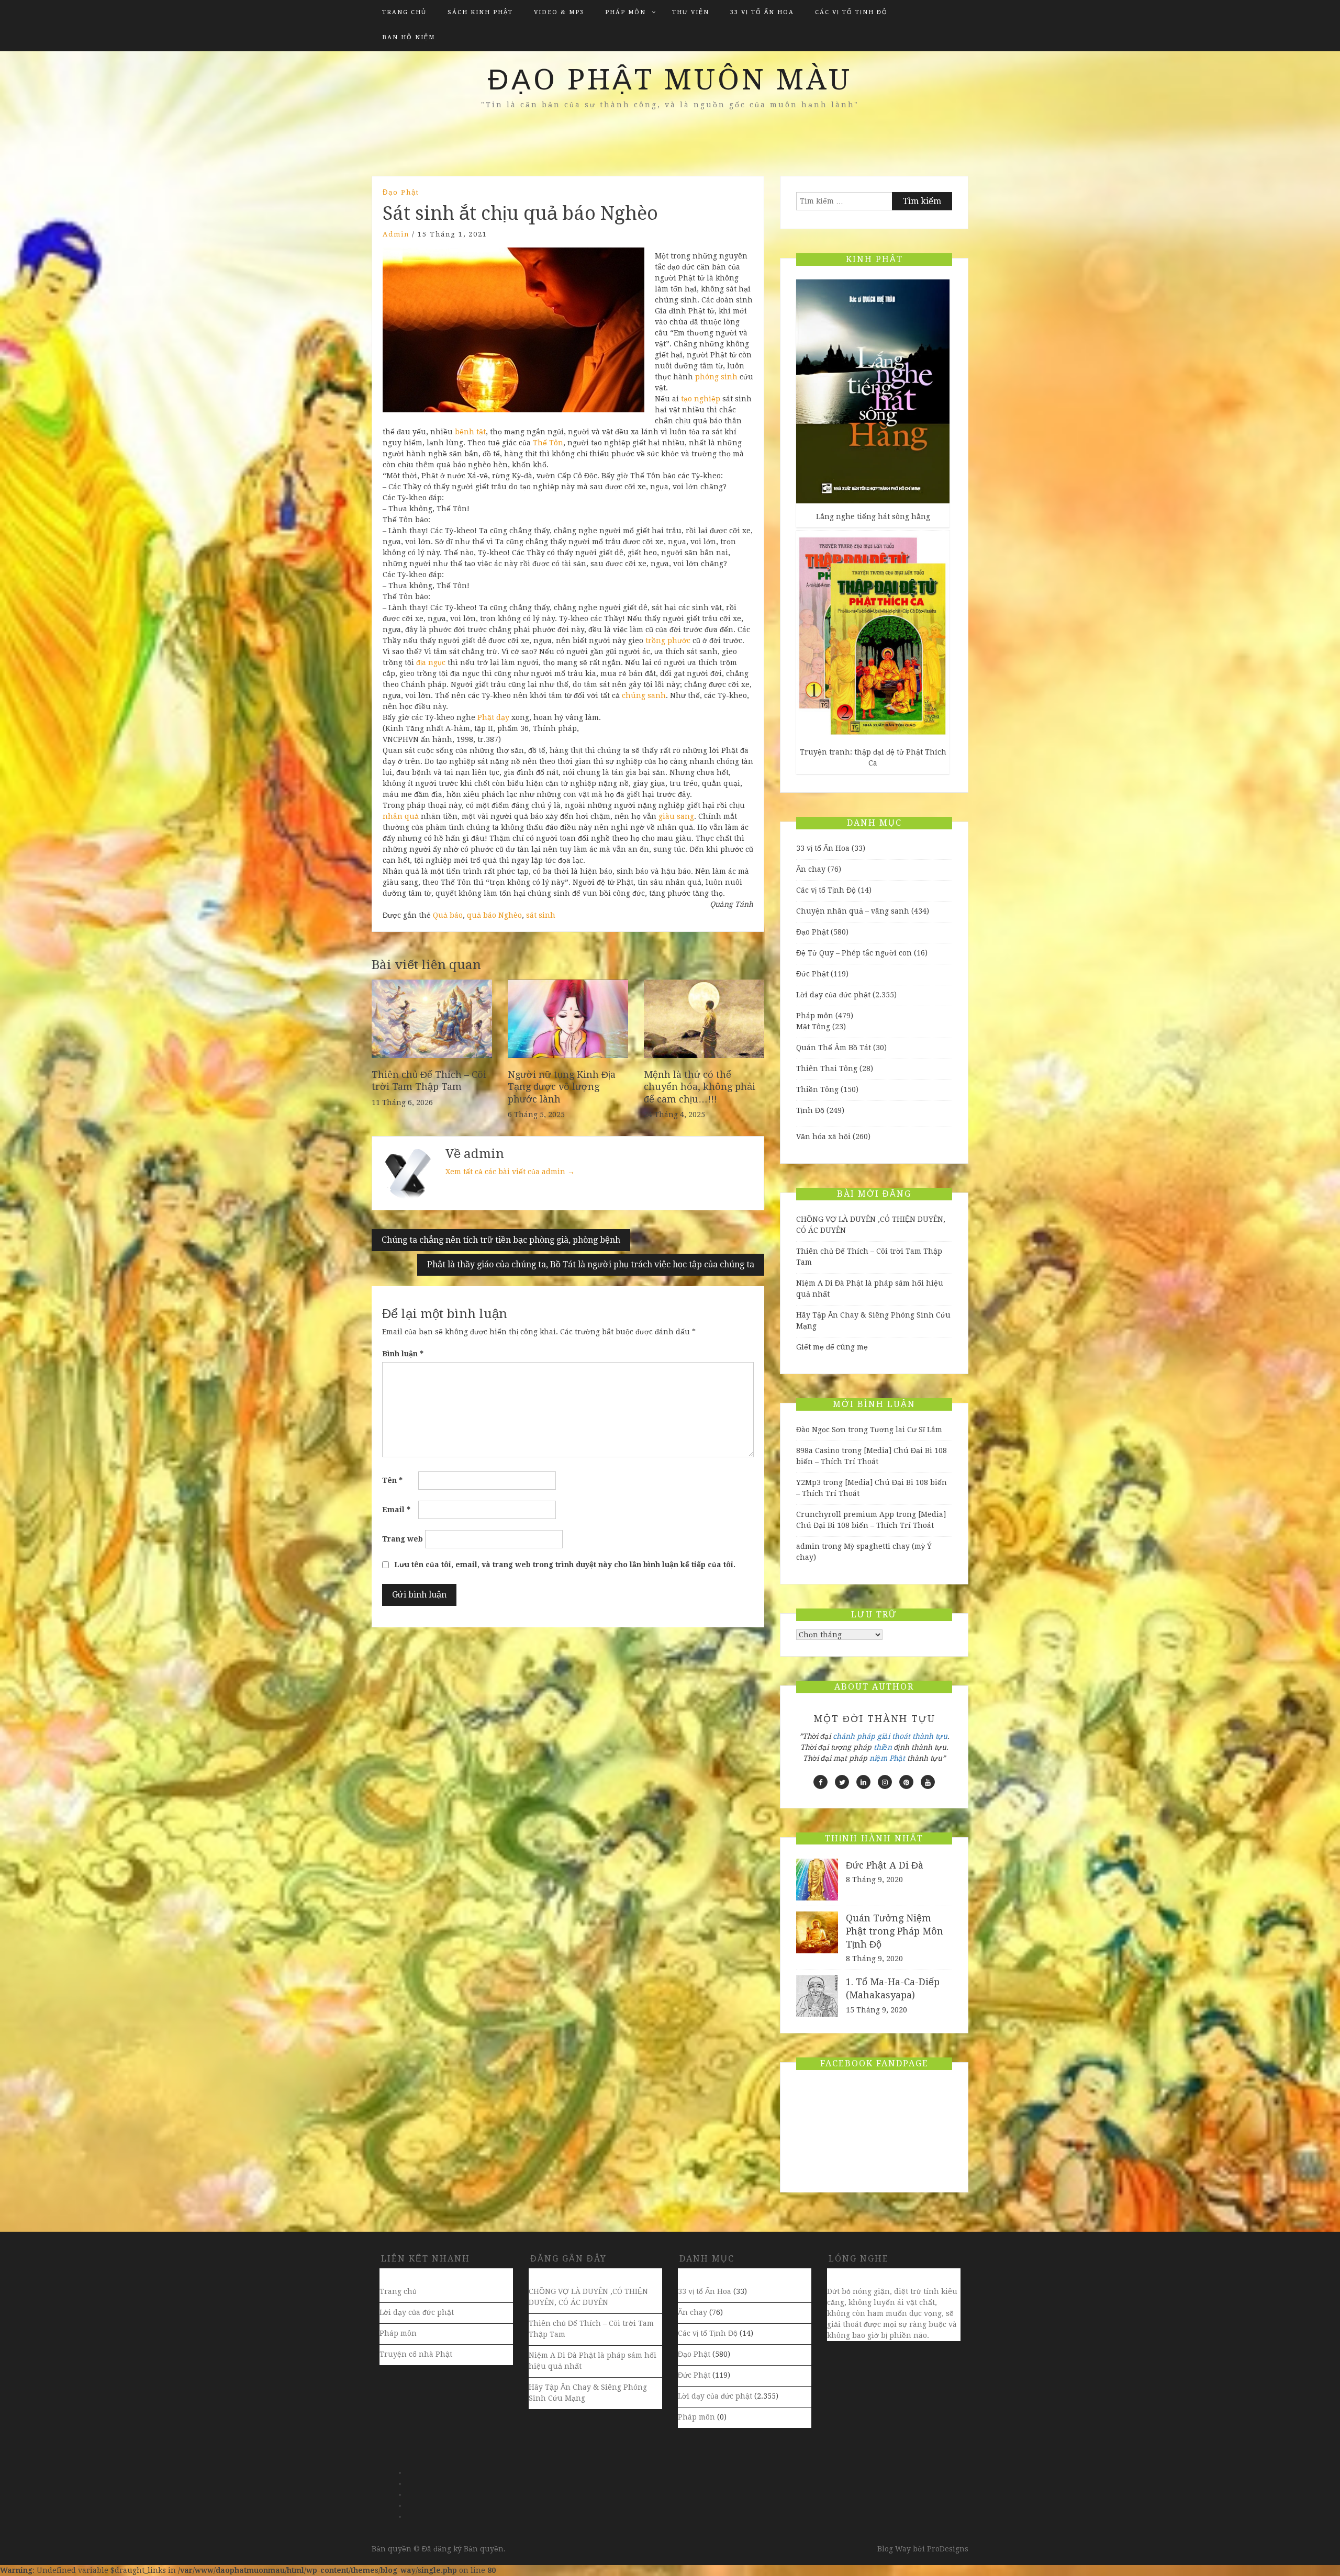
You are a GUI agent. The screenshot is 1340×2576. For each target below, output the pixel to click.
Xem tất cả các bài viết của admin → (510, 1172)
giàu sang (676, 816)
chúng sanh (644, 695)
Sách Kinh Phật (480, 12)
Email (396, 1510)
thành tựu (930, 1736)
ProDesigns (948, 2549)
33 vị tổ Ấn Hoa (762, 12)
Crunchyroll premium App (845, 1514)
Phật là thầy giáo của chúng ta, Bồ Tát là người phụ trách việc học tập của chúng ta (591, 1264)
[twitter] (842, 1782)
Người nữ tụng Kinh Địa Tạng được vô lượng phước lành (562, 1087)
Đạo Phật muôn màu (670, 80)
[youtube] (928, 1782)
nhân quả (401, 816)
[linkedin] (863, 1782)
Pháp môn (626, 12)
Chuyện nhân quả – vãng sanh (853, 911)
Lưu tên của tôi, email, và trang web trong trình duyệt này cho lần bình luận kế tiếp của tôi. (565, 1565)
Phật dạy (493, 717)
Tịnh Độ (810, 1110)
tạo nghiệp (701, 399)
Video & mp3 (559, 12)
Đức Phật (812, 974)
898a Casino (818, 1450)
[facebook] (820, 1782)
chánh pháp (854, 1736)
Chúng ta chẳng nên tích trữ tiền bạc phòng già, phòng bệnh (501, 1240)
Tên (392, 1480)
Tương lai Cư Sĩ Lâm (906, 1430)
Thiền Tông (817, 1089)
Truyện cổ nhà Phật (416, 2354)
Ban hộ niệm (409, 37)
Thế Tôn (548, 443)
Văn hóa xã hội (823, 1137)
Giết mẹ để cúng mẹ (832, 1347)
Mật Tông (813, 1027)
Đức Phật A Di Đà (885, 1865)
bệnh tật (470, 432)
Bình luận (403, 1354)
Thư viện (691, 12)
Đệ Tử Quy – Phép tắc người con (854, 953)
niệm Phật (887, 1758)
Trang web (403, 1539)
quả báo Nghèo (494, 915)
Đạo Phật (401, 192)
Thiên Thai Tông (827, 1068)
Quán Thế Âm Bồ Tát (834, 1048)
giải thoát (894, 1736)
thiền (883, 1747)
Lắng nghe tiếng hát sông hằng (873, 516)
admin (396, 234)
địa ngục (431, 662)
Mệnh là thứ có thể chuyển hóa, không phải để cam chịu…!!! (700, 1087)
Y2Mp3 (808, 1482)
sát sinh (541, 915)
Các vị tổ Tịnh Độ (851, 12)
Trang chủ (404, 12)
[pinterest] (906, 1782)
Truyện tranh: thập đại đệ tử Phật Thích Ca (873, 757)
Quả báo (448, 915)
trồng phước (668, 640)
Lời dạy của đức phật (833, 995)
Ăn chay (811, 869)
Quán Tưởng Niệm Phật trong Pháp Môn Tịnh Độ (895, 1931)
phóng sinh (716, 377)
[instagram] (885, 1782)
